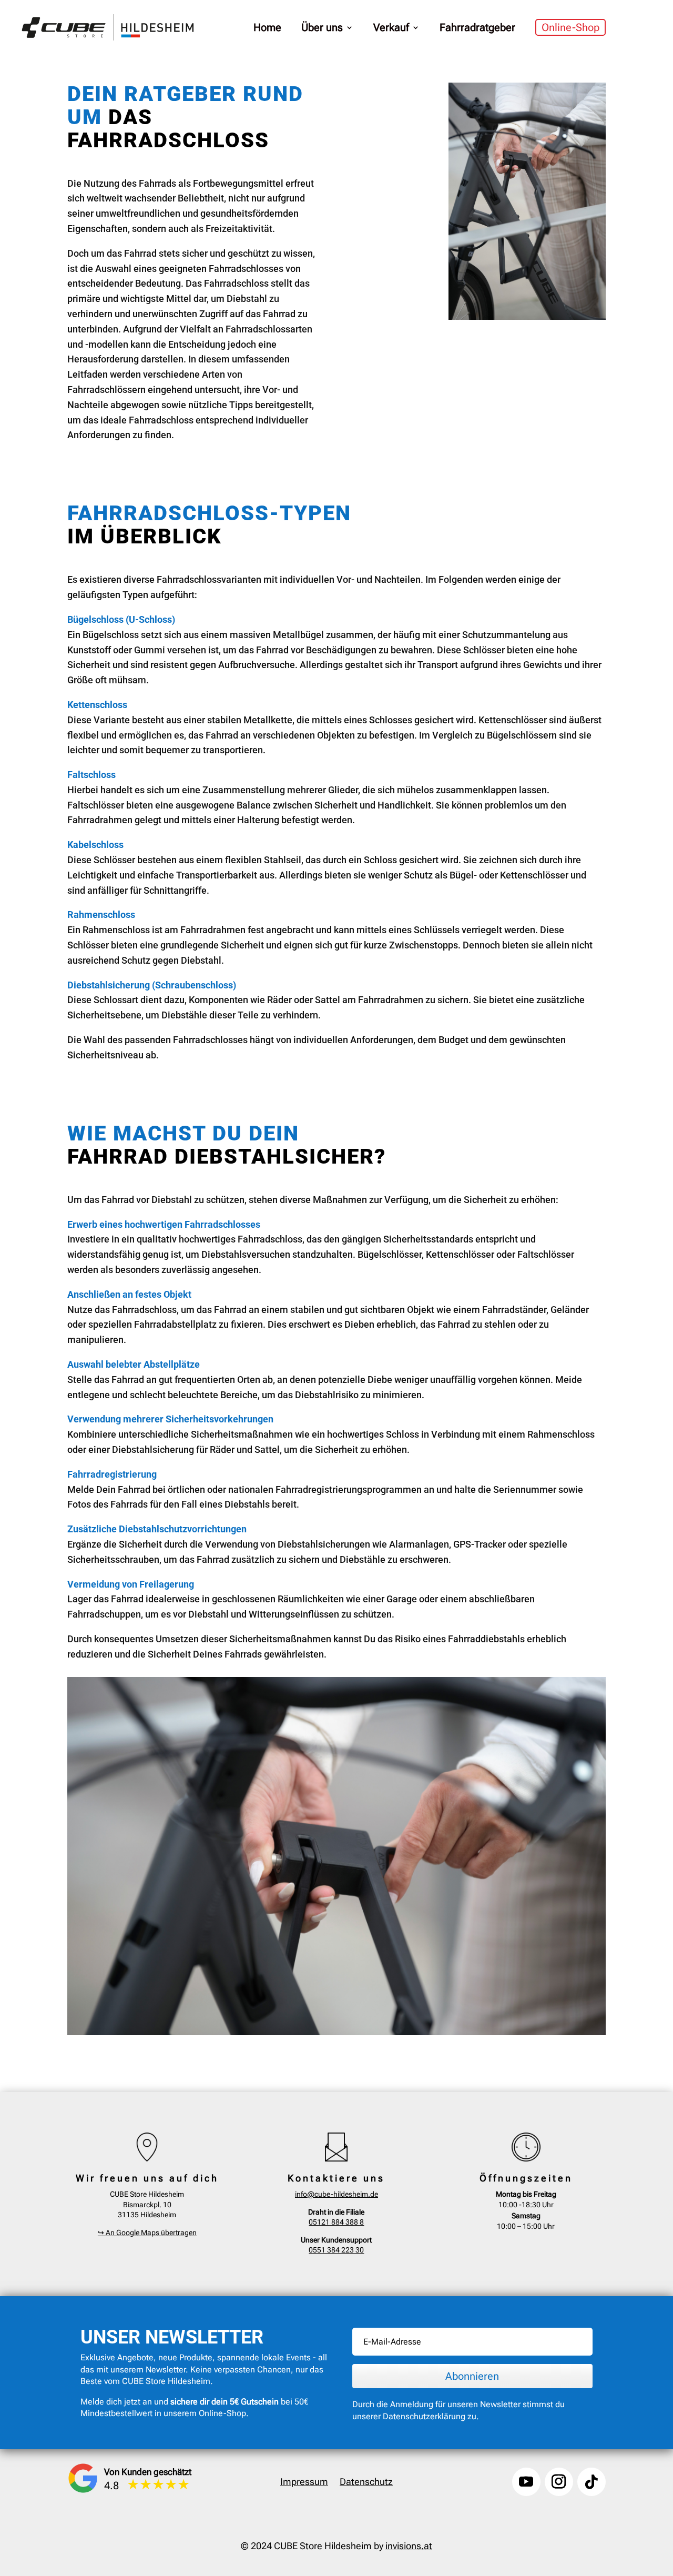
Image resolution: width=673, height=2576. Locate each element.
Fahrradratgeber (477, 27)
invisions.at (409, 2546)
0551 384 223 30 (336, 2250)
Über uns (322, 27)
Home (267, 27)
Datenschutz (366, 2483)
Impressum (304, 2483)
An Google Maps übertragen (147, 2232)
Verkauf (391, 27)
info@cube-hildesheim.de (336, 2194)
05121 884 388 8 (336, 2222)
